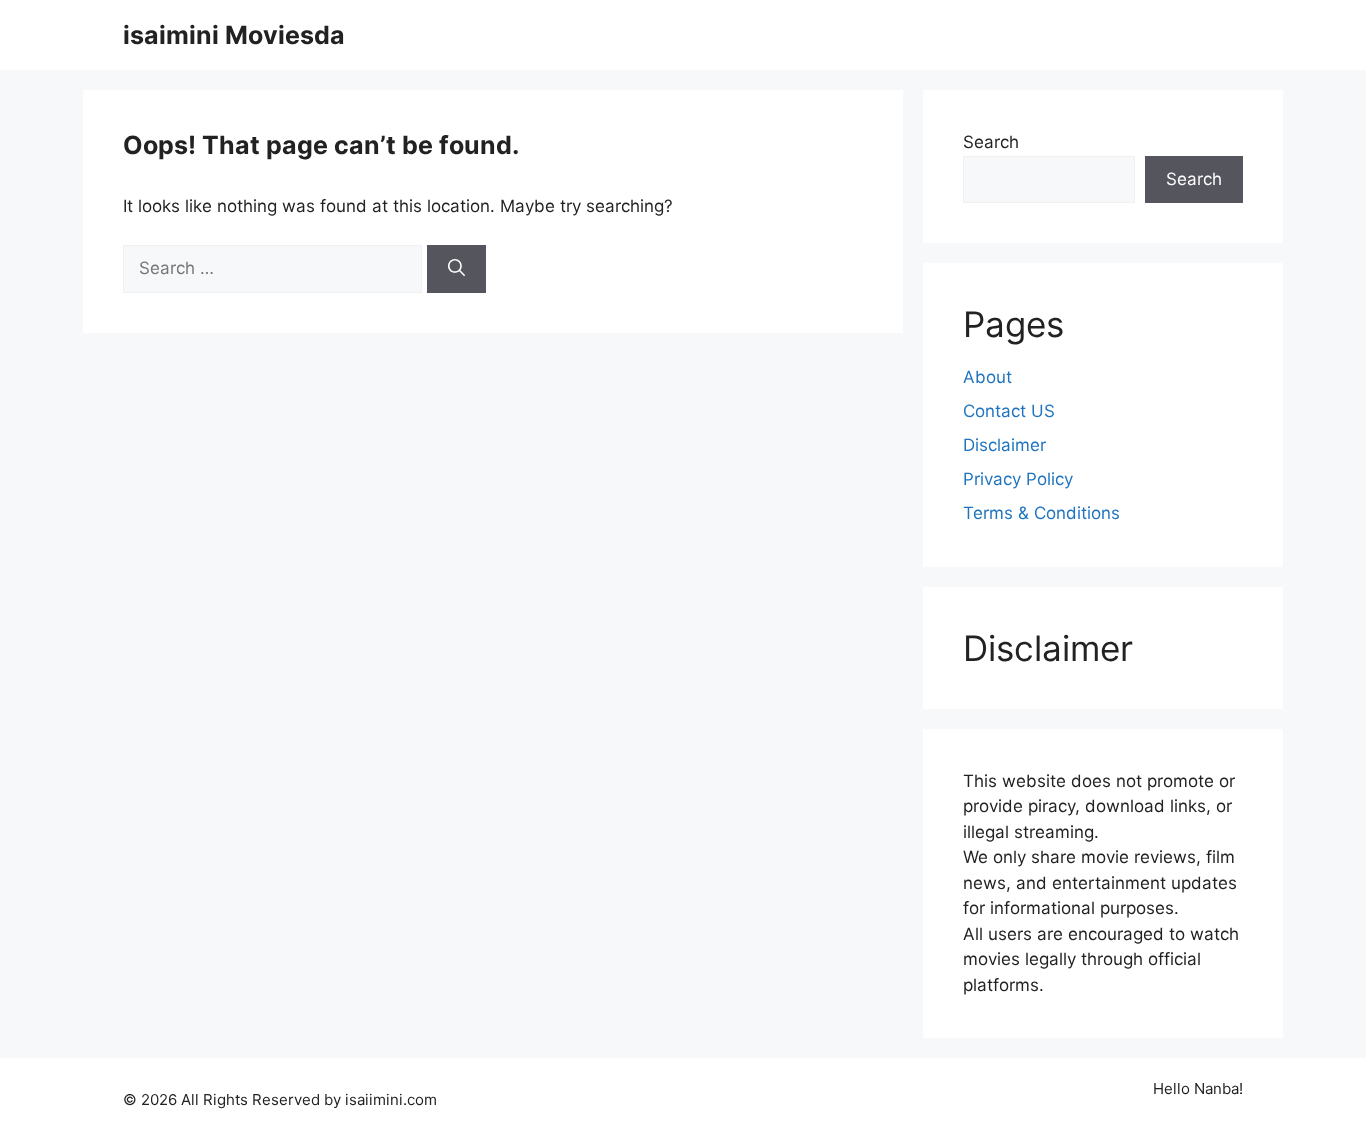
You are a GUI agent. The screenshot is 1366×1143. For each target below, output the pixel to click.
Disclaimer (1004, 445)
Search (991, 142)
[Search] (456, 269)
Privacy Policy (1018, 479)
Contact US (1009, 411)
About (987, 377)
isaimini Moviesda (234, 35)
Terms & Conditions (1041, 513)
